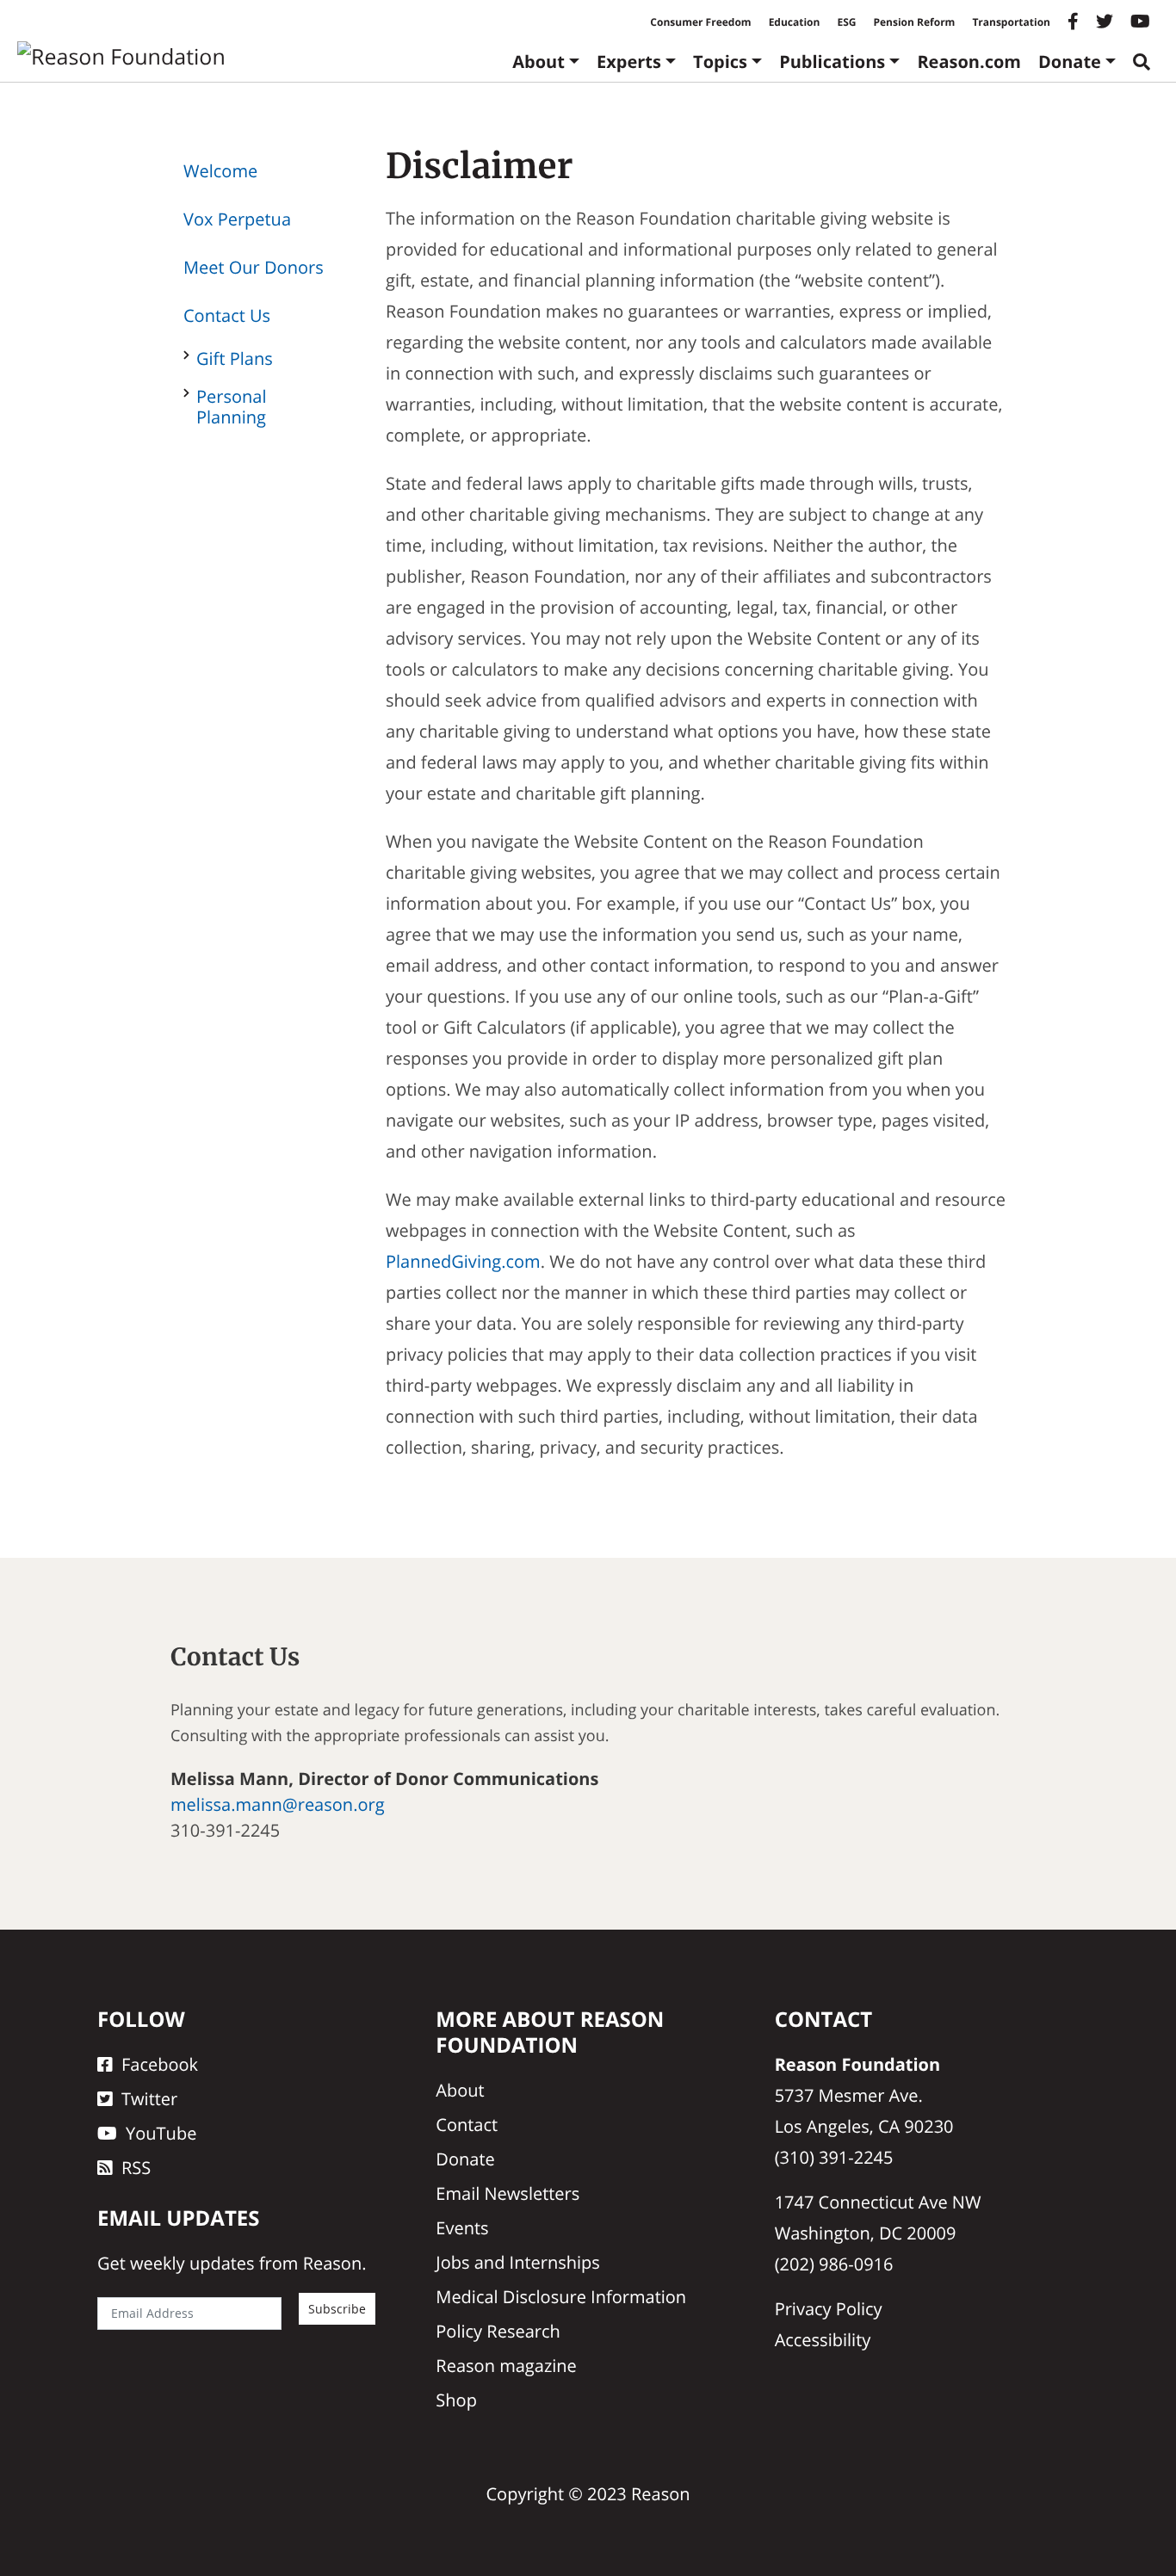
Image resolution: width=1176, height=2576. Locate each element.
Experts (629, 62)
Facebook (160, 2064)
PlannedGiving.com (463, 1261)
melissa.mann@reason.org (278, 1804)
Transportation (1011, 22)
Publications (832, 62)
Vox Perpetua (237, 219)
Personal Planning (232, 407)
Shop (456, 2400)
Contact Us (227, 315)
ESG (846, 22)
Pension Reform (914, 22)
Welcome (220, 171)
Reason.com (969, 62)
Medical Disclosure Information (561, 2297)
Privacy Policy (829, 2309)
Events (462, 2228)
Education (795, 22)
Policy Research (498, 2331)
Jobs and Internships (518, 2262)
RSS (136, 2168)
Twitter (149, 2099)
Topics (720, 62)
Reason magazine (506, 2366)
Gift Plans (235, 358)
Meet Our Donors (254, 267)
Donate (1070, 62)
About (538, 62)
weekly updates (192, 2263)
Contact (467, 2125)
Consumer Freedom (700, 22)
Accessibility (823, 2340)
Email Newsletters (508, 2193)
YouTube (161, 2133)
